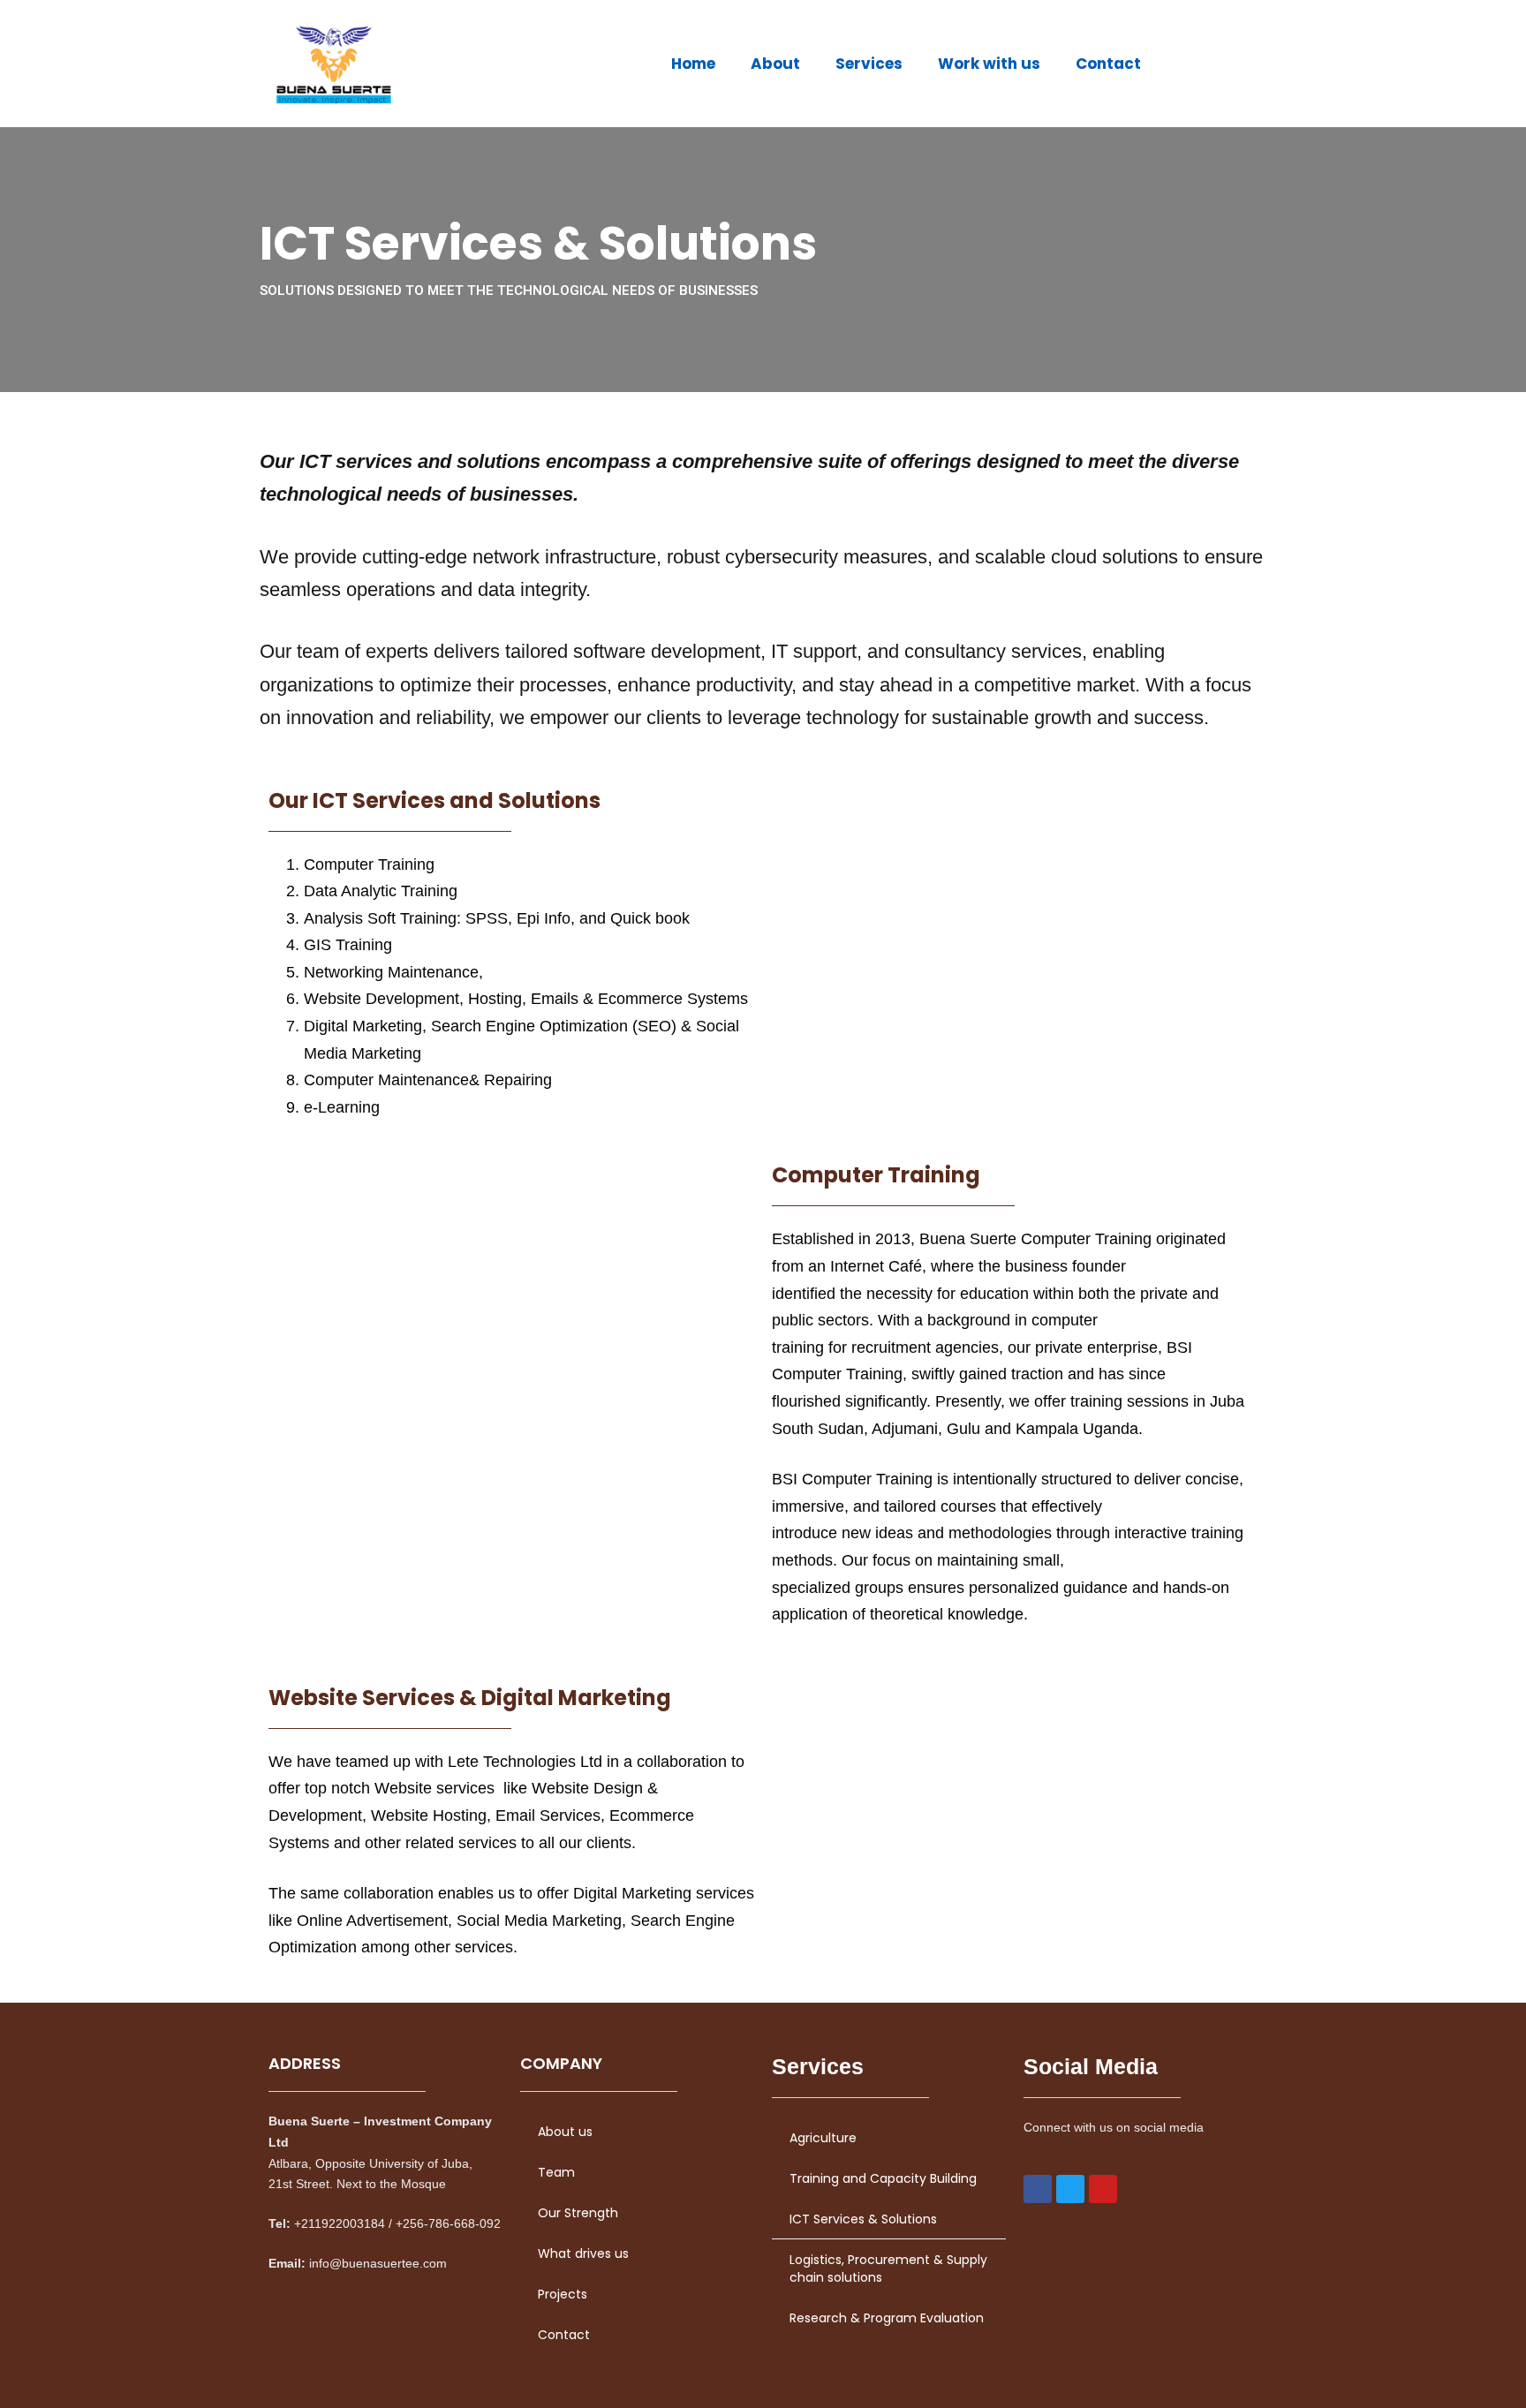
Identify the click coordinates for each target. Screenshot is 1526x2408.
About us (565, 2132)
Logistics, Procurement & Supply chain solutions (888, 2268)
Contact (1108, 64)
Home (693, 64)
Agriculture (823, 2138)
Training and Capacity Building (883, 2178)
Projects (563, 2294)
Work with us (989, 64)
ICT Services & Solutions (863, 2219)
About (775, 64)
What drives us (583, 2253)
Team (556, 2172)
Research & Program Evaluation (887, 2318)
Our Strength (578, 2213)
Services (869, 64)
